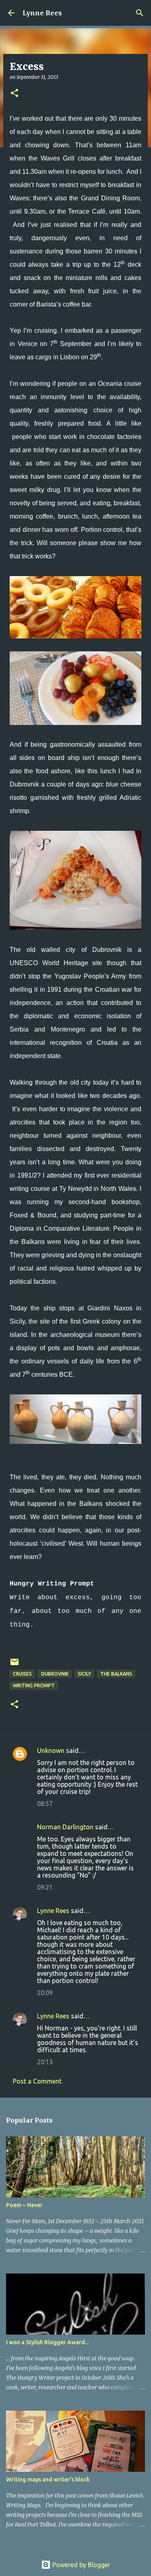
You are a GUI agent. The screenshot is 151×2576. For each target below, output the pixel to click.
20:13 (45, 2062)
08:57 (45, 1804)
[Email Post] (14, 1665)
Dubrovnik (55, 1674)
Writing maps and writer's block (48, 2479)
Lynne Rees (42, 13)
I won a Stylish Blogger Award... (47, 2342)
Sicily (84, 1674)
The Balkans (116, 1674)
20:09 (45, 1993)
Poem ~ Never (24, 2205)
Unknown (51, 1750)
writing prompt (34, 1685)
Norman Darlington (65, 1827)
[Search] (140, 13)
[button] (14, 94)
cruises (22, 1674)
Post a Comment (37, 2081)
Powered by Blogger (81, 2565)
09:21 (45, 1887)
